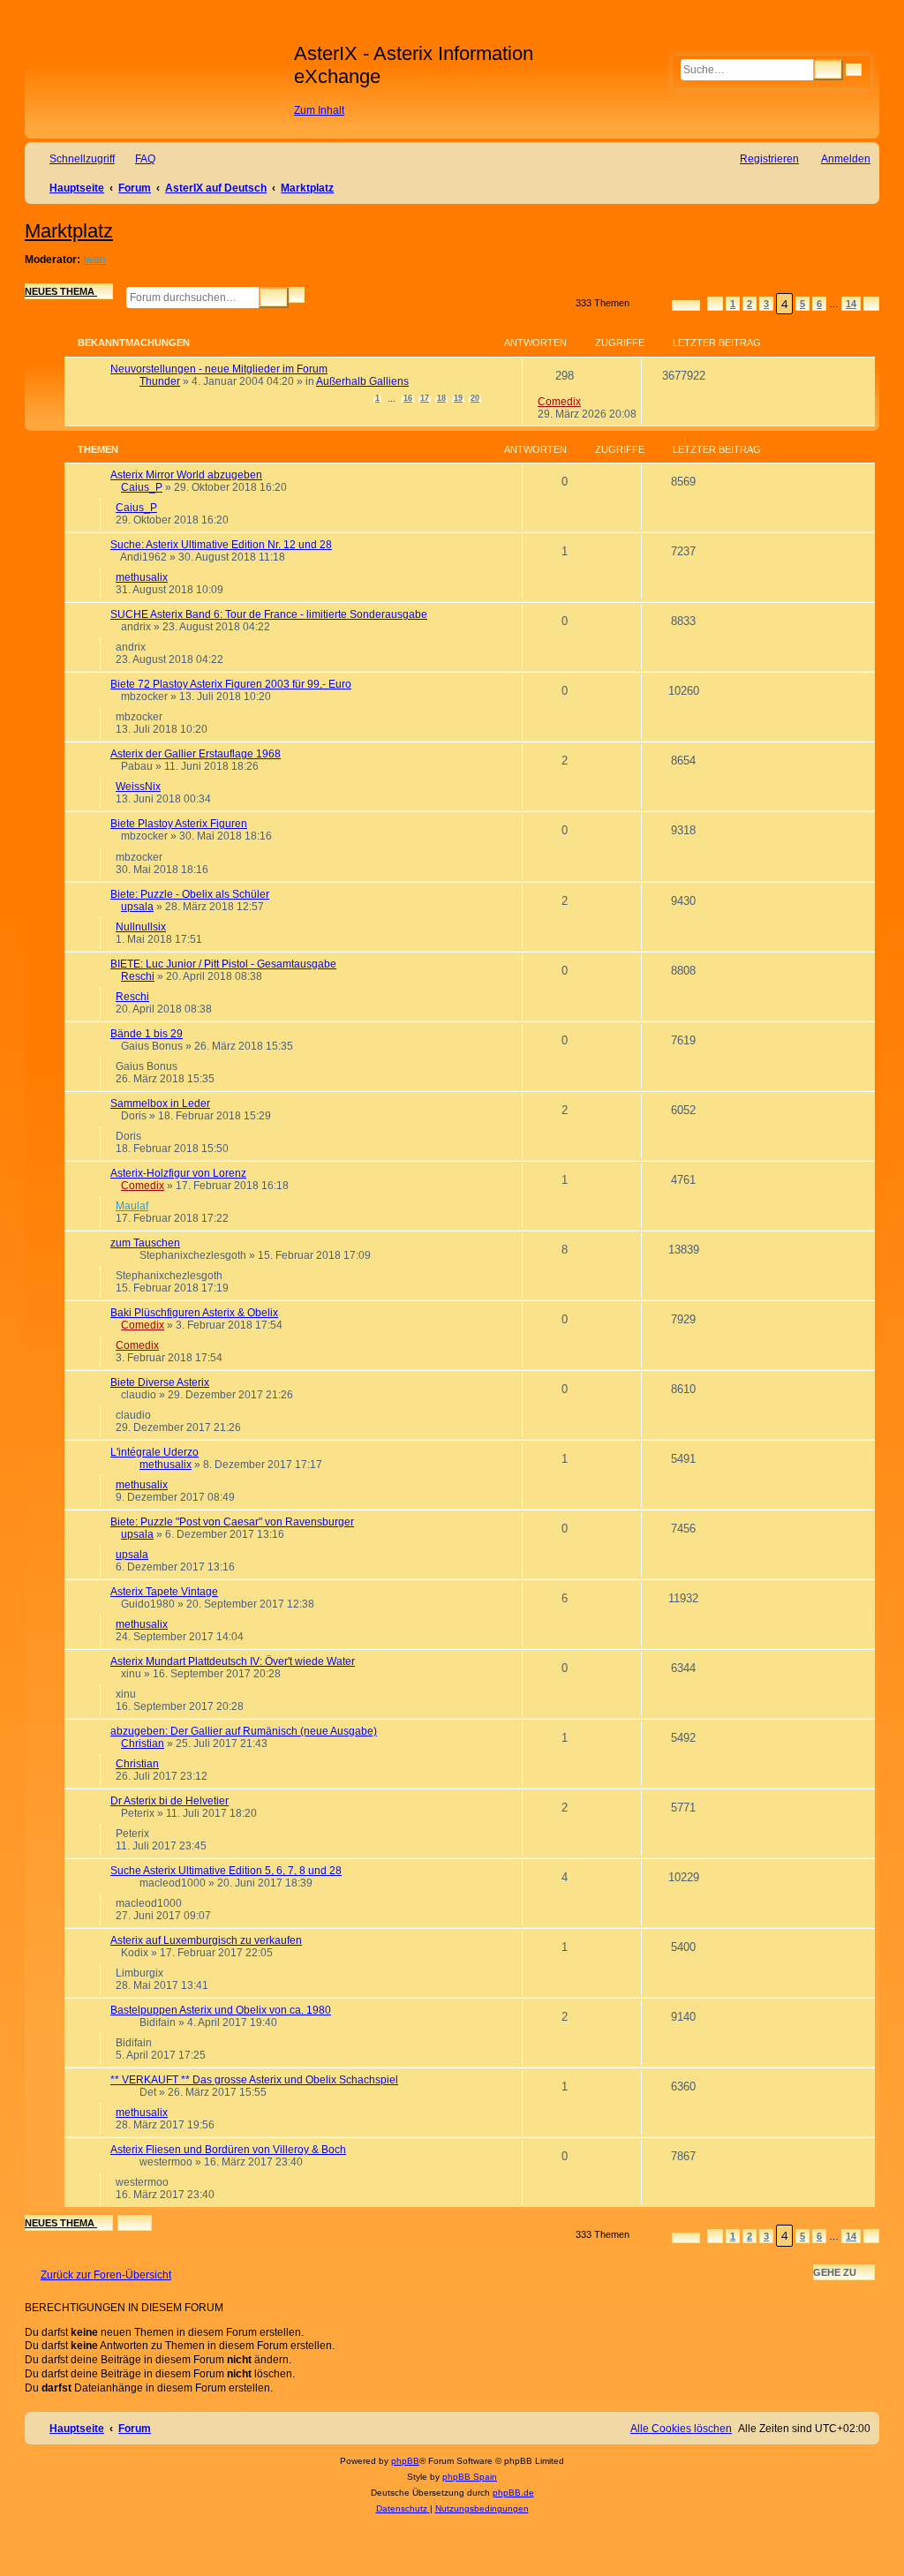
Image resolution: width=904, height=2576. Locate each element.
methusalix (142, 577)
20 (475, 398)
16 (408, 398)
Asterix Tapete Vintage (164, 1592)
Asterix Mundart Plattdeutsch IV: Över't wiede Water (233, 1661)
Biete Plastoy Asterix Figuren (179, 824)
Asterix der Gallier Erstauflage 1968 (196, 754)
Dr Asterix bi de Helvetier (169, 1801)
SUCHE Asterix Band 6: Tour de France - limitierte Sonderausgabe (269, 614)
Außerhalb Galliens (362, 381)
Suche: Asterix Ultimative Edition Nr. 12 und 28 (221, 545)
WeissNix (138, 787)
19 (458, 398)
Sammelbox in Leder (160, 1103)
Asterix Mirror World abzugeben (186, 475)
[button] (686, 305)
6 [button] (819, 304)
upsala (137, 907)
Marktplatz (69, 231)
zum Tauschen (145, 1243)
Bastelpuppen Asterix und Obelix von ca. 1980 (221, 2010)
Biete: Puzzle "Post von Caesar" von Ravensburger (232, 1522)
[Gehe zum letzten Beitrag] (589, 402)
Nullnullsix (141, 927)
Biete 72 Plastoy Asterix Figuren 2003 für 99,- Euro (231, 684)
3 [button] (766, 304)
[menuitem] (137, 159)
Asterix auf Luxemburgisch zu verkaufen (206, 1940)
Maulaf (132, 1206)
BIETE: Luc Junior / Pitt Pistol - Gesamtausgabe (223, 964)
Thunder (160, 381)
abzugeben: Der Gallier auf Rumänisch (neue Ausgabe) (244, 1731)
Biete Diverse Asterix (160, 1382)
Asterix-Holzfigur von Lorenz (178, 1173)
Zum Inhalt (319, 110)
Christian (143, 1744)
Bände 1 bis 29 (147, 1034)
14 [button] (851, 304)
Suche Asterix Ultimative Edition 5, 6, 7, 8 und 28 (226, 1871)
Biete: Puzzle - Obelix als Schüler (190, 894)
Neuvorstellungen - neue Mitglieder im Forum (219, 369)
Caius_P (142, 487)
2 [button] (750, 304)
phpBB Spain (470, 2477)
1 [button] (733, 304)
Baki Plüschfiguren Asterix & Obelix (194, 1313)
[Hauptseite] (162, 80)
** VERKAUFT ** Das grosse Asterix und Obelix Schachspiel (254, 2080)
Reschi (138, 976)
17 (425, 398)
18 (441, 398)
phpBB (405, 2461)
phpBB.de (513, 2493)
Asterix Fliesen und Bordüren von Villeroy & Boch (228, 2150)
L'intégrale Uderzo (154, 1452)
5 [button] (802, 304)
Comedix (559, 402)
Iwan (94, 260)
